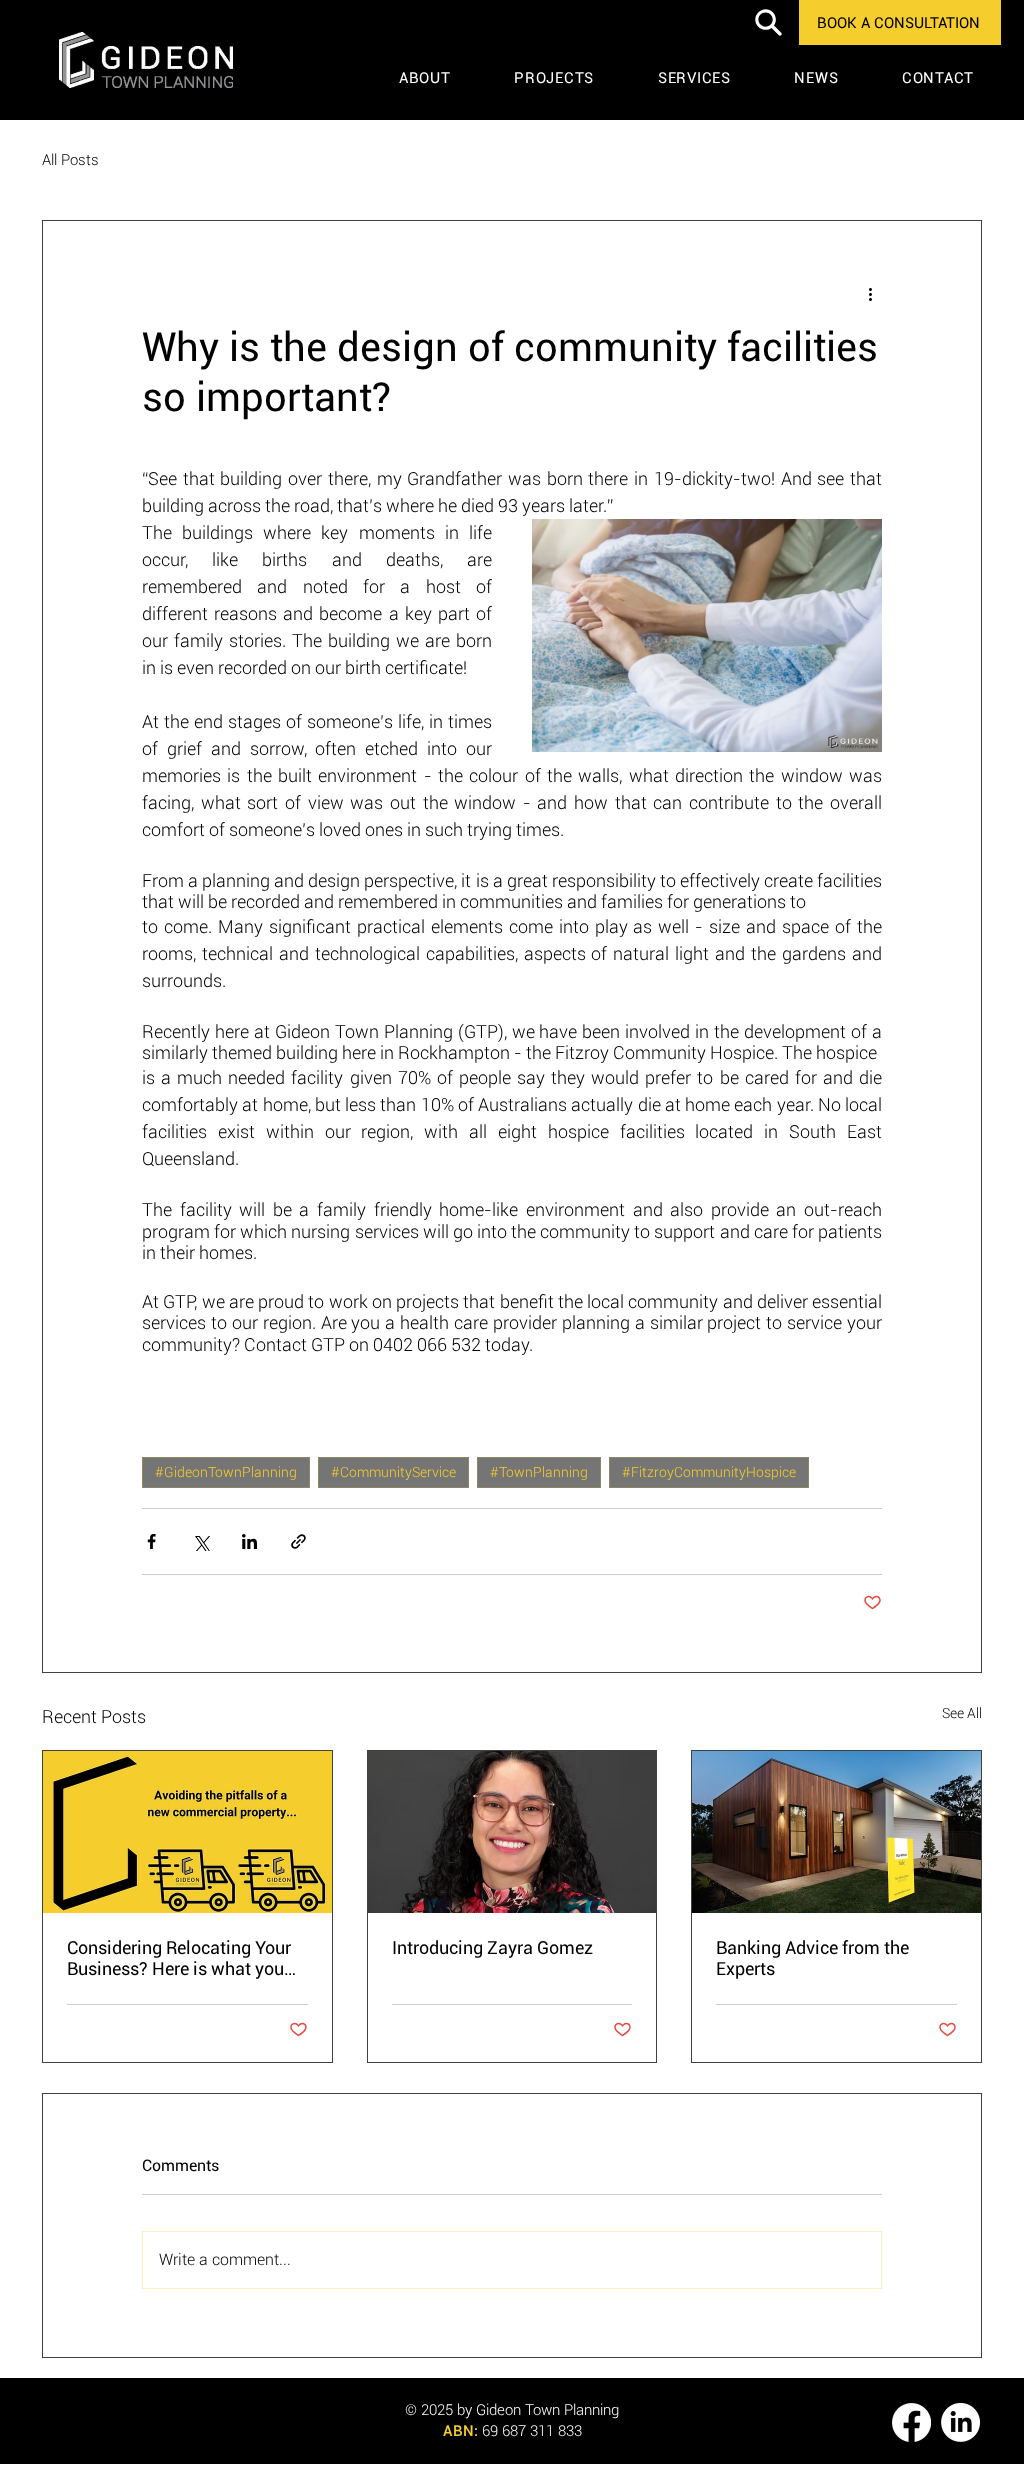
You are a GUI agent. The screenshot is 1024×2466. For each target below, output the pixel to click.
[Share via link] (298, 1541)
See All (962, 1713)
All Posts (70, 160)
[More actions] (870, 293)
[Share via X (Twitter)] (200, 1541)
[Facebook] (911, 2422)
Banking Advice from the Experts (812, 1958)
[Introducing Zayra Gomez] (512, 1832)
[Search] (768, 22)
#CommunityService (393, 1472)
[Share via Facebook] (151, 1541)
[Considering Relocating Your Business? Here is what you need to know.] (187, 1832)
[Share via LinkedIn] (249, 1541)
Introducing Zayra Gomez (492, 1947)
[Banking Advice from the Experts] (836, 1832)
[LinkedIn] (960, 2422)
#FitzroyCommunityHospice (709, 1472)
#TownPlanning (539, 1472)
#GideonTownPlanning (226, 1472)
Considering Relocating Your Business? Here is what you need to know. (179, 1958)
